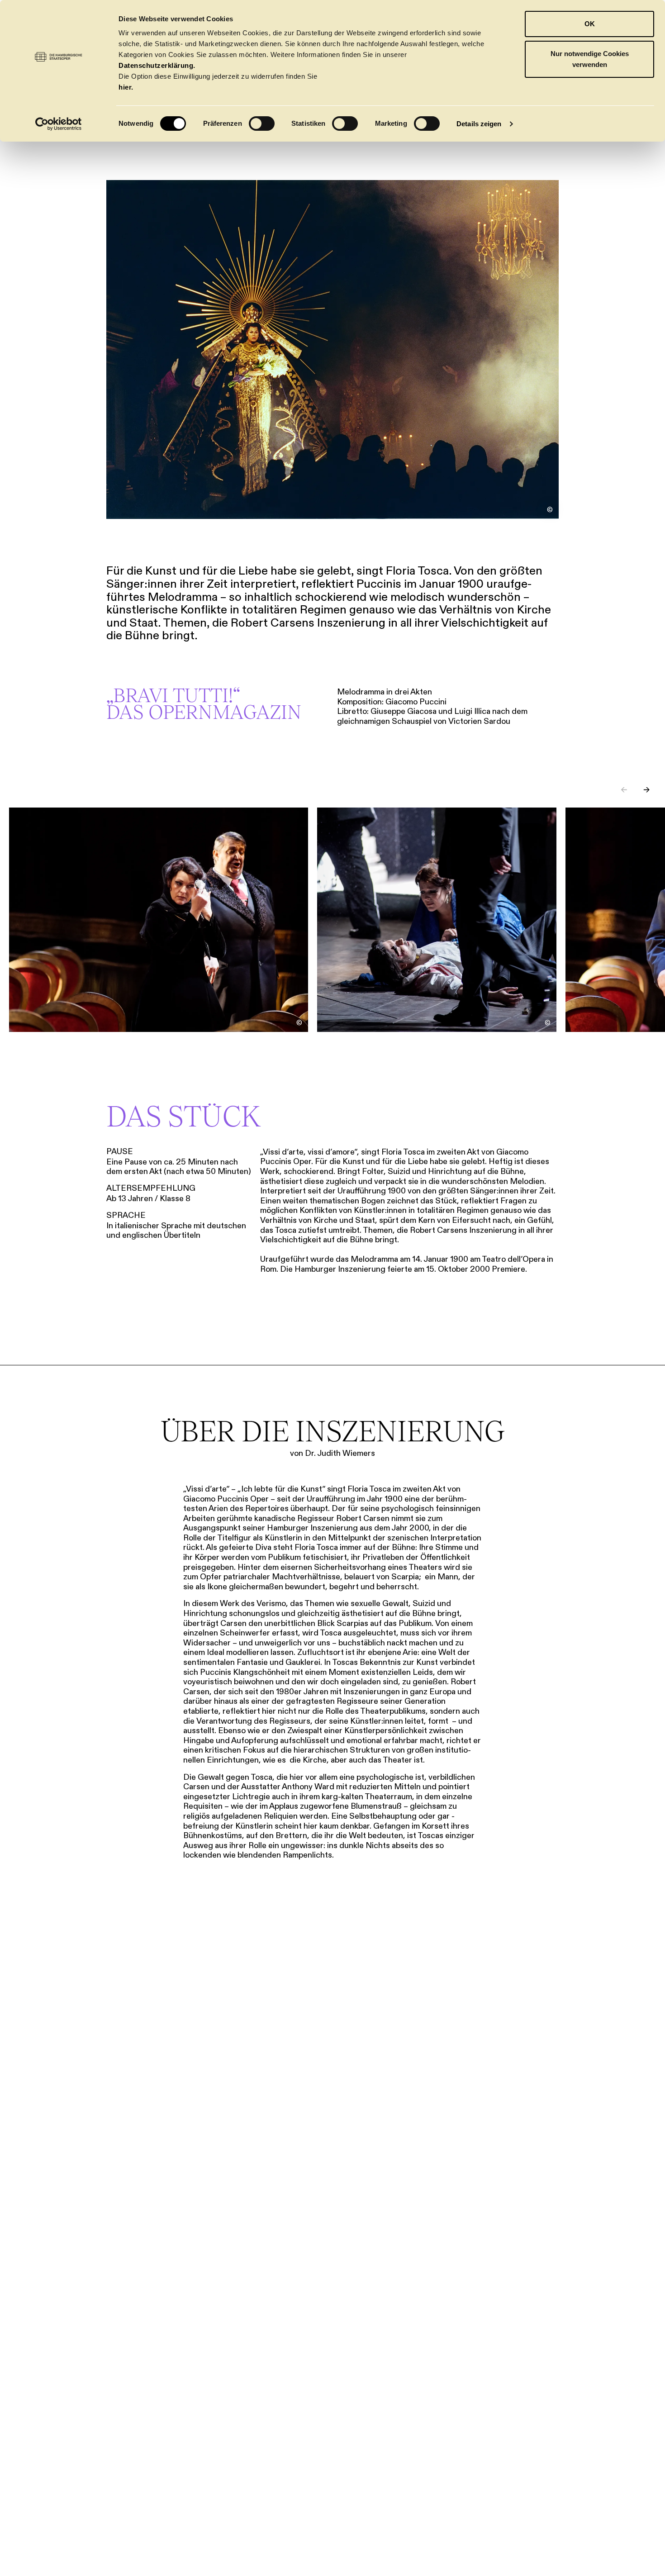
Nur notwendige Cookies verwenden (590, 59)
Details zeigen (479, 124)
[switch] (262, 124)
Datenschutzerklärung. (157, 65)
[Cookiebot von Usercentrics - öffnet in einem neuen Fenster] (59, 124)
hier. (126, 87)
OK (590, 24)
